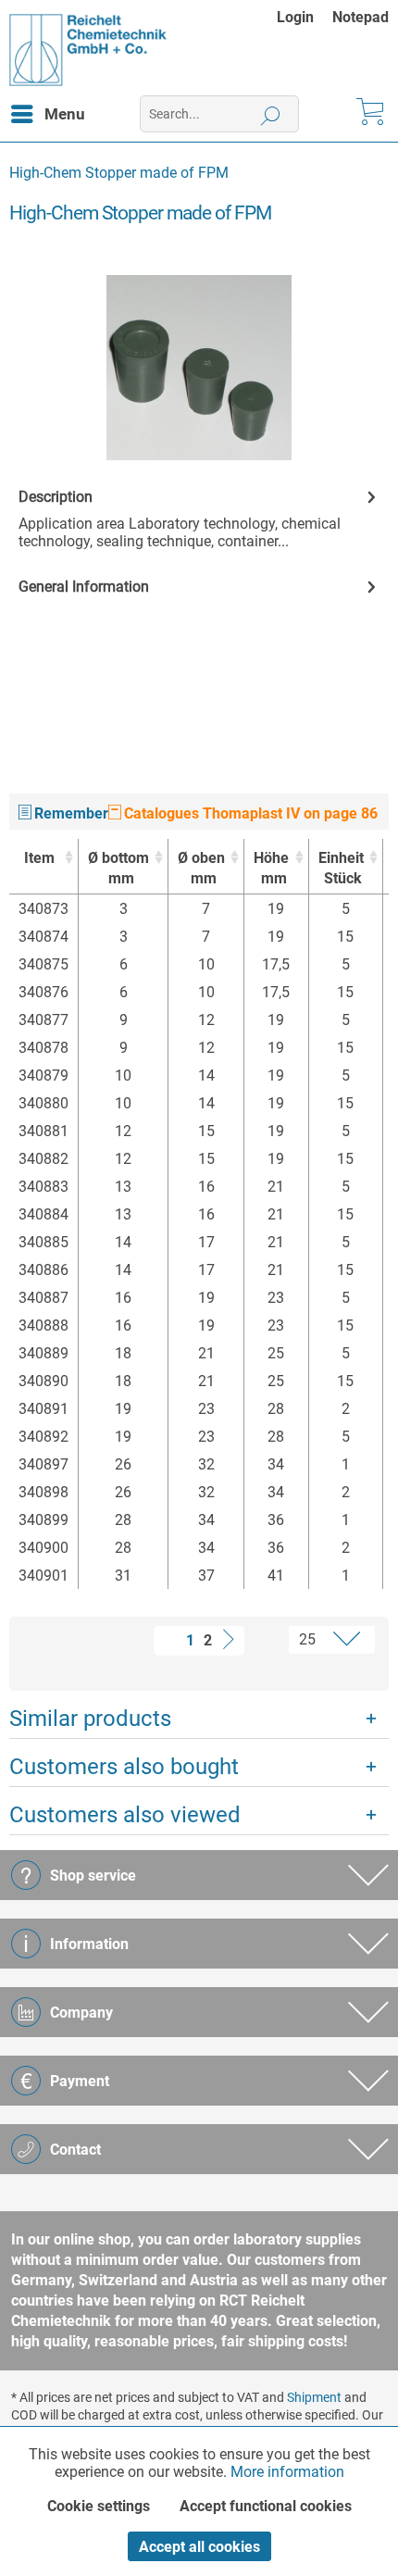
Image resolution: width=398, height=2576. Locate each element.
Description (56, 497)
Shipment (314, 2397)
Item (39, 858)
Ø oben (201, 868)
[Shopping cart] (368, 114)
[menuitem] (305, 17)
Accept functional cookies (266, 2506)
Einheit (341, 868)
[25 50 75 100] (313, 1640)
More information (287, 2472)
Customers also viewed (125, 1815)
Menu (65, 114)
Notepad (361, 17)
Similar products (90, 1719)
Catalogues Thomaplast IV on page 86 (249, 813)
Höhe (271, 868)
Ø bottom (118, 868)
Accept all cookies (199, 2547)
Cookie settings (99, 2506)
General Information (84, 587)
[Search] (271, 114)
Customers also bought (124, 1767)
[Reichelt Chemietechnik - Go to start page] (88, 50)
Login (295, 17)
